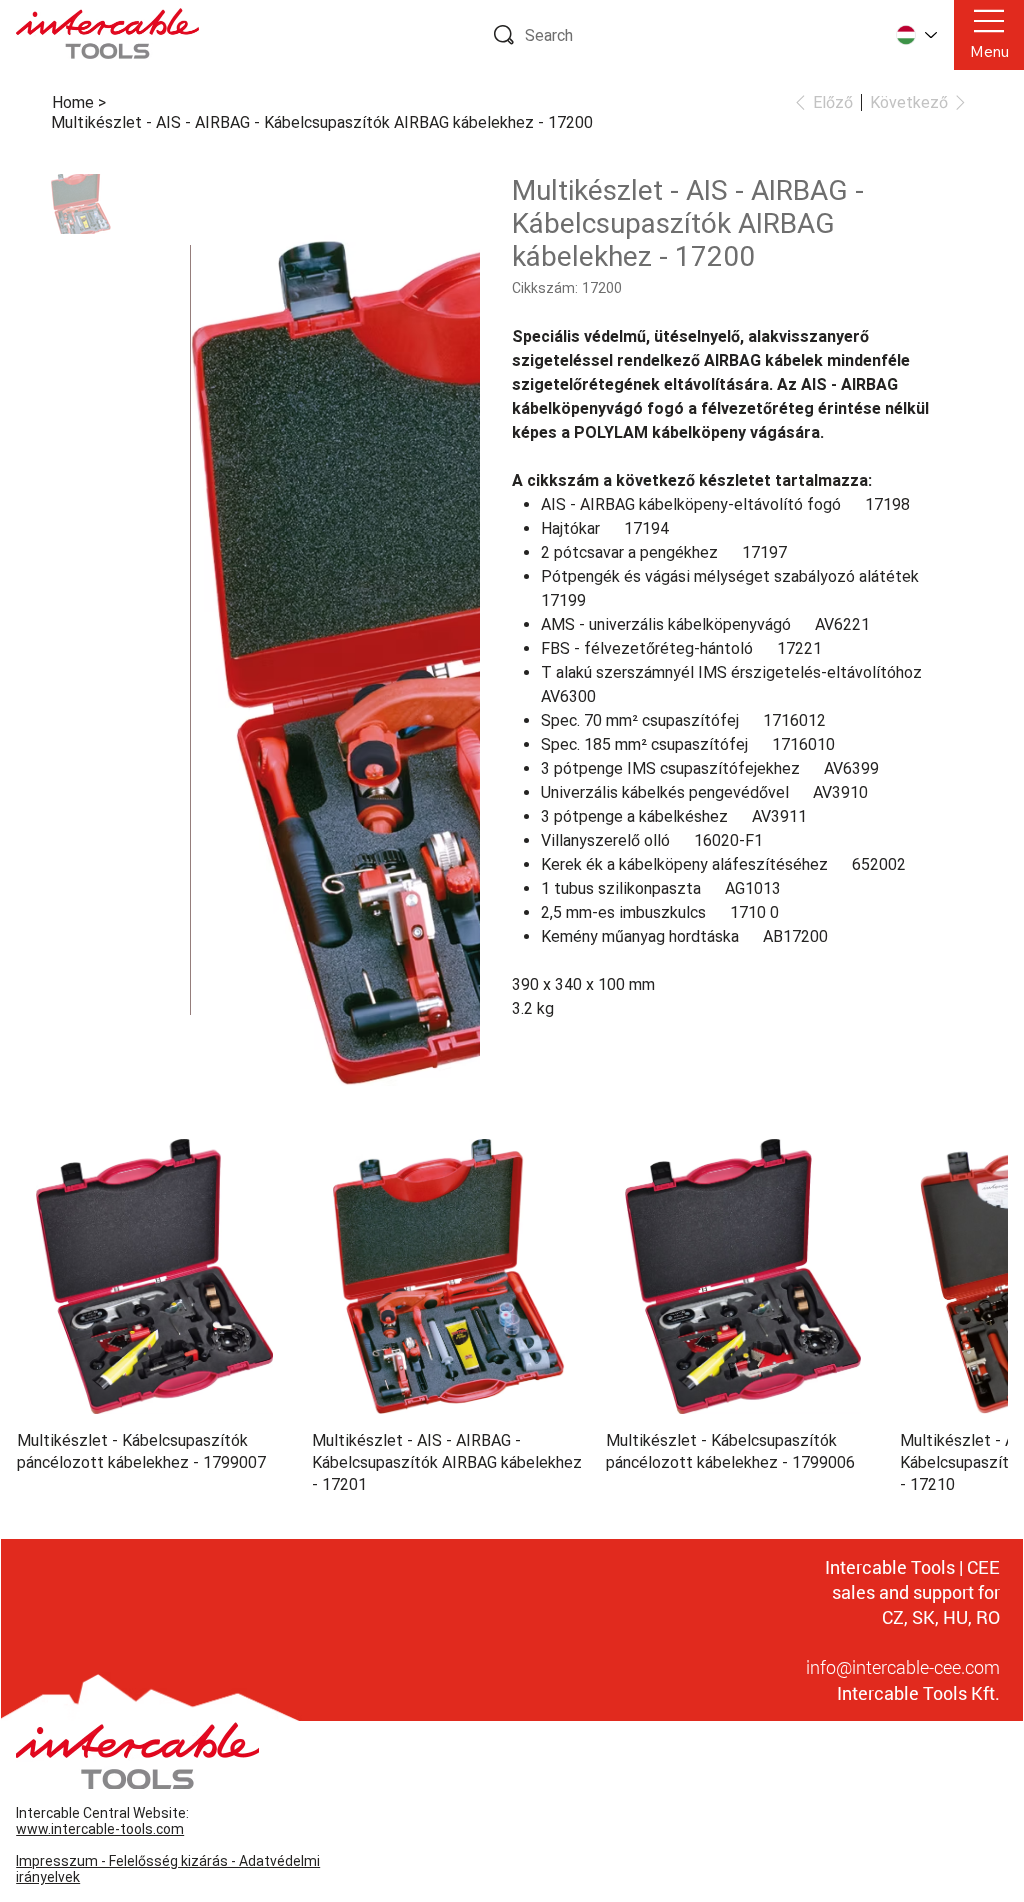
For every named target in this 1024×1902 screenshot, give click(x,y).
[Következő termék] (980, 1254)
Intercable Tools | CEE (912, 1546)
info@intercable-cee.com (903, 1646)
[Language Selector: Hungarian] (916, 35)
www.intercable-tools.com (100, 1808)
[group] (512, 1297)
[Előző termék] (44, 1254)
